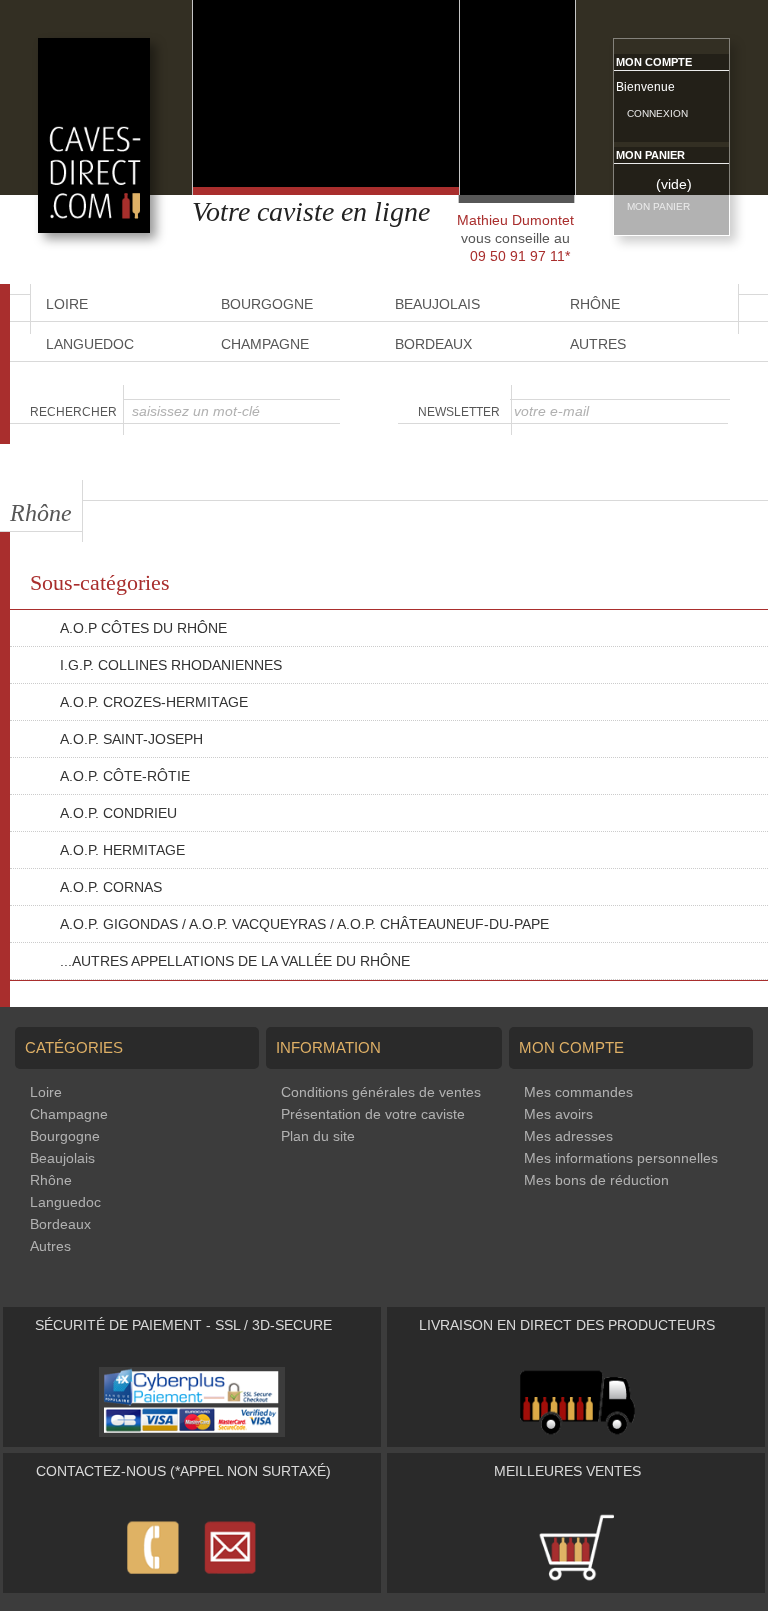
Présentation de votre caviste (373, 1114)
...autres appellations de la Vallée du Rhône (235, 961)
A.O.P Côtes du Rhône (143, 628)
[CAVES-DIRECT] (94, 228)
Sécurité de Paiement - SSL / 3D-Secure (183, 1325)
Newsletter (459, 412)
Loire (46, 1092)
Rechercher (73, 412)
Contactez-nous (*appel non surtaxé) (183, 1471)
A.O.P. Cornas (111, 887)
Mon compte (654, 62)
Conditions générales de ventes (381, 1092)
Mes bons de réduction (596, 1180)
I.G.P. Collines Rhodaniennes (171, 665)
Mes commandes (578, 1092)
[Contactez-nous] (192, 1578)
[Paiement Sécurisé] (192, 1432)
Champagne (265, 344)
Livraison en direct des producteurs (567, 1325)
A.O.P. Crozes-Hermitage (154, 702)
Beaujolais (62, 1158)
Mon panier (650, 155)
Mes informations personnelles (621, 1158)
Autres (598, 344)
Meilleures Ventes (567, 1471)
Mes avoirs (558, 1114)
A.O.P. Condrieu (118, 813)
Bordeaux (433, 344)
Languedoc (90, 344)
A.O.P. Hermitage (122, 850)
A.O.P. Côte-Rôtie (125, 776)
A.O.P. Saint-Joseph (131, 739)
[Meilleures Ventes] (576, 1578)
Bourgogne (65, 1136)
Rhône (51, 1180)
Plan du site (318, 1136)
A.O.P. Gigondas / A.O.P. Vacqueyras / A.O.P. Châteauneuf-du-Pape (304, 924)
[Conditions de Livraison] (576, 1432)
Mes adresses (568, 1136)
